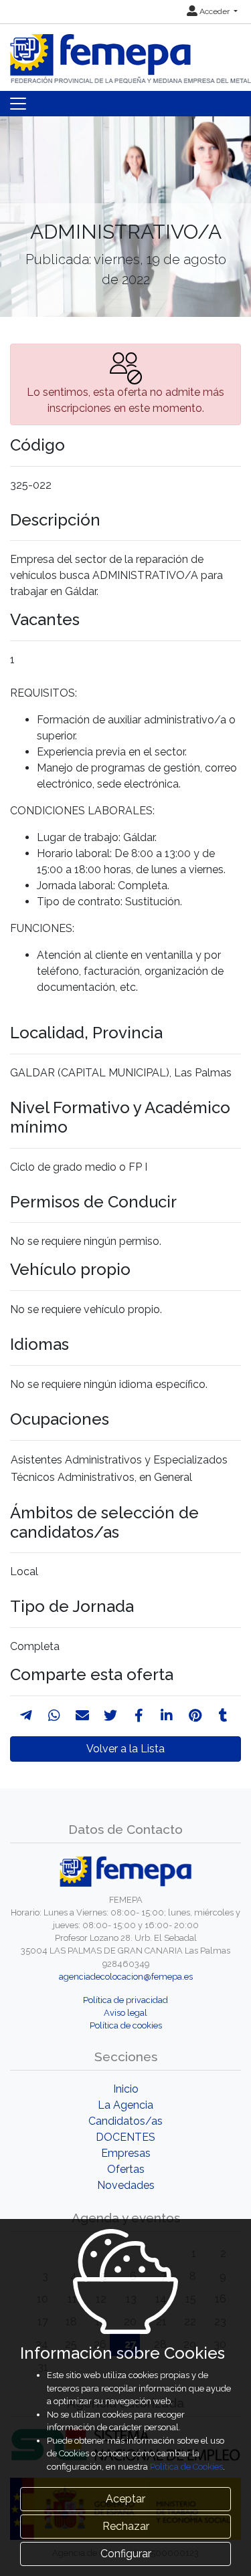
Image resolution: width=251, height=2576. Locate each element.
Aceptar (125, 2499)
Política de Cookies (186, 2467)
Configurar (126, 2554)
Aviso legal (125, 2013)
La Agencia (125, 2105)
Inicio (126, 2089)
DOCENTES (125, 2137)
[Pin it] (195, 1716)
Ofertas (126, 2169)
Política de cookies (126, 2025)
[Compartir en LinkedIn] (167, 1716)
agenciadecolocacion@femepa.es (126, 1977)
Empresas (126, 2153)
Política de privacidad (125, 2000)
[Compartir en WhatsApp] (54, 1716)
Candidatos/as (125, 2121)
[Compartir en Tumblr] (223, 1716)
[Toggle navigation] (18, 104)
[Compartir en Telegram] (26, 1716)
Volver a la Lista (125, 1749)
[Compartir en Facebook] (139, 1716)
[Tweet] (110, 1716)
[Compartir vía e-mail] (82, 1716)
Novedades (126, 2185)
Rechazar (126, 2526)
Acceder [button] (215, 11)
